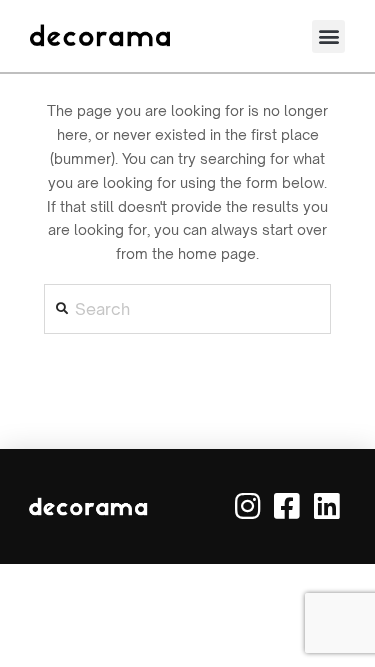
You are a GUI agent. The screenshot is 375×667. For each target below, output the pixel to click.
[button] (328, 36)
